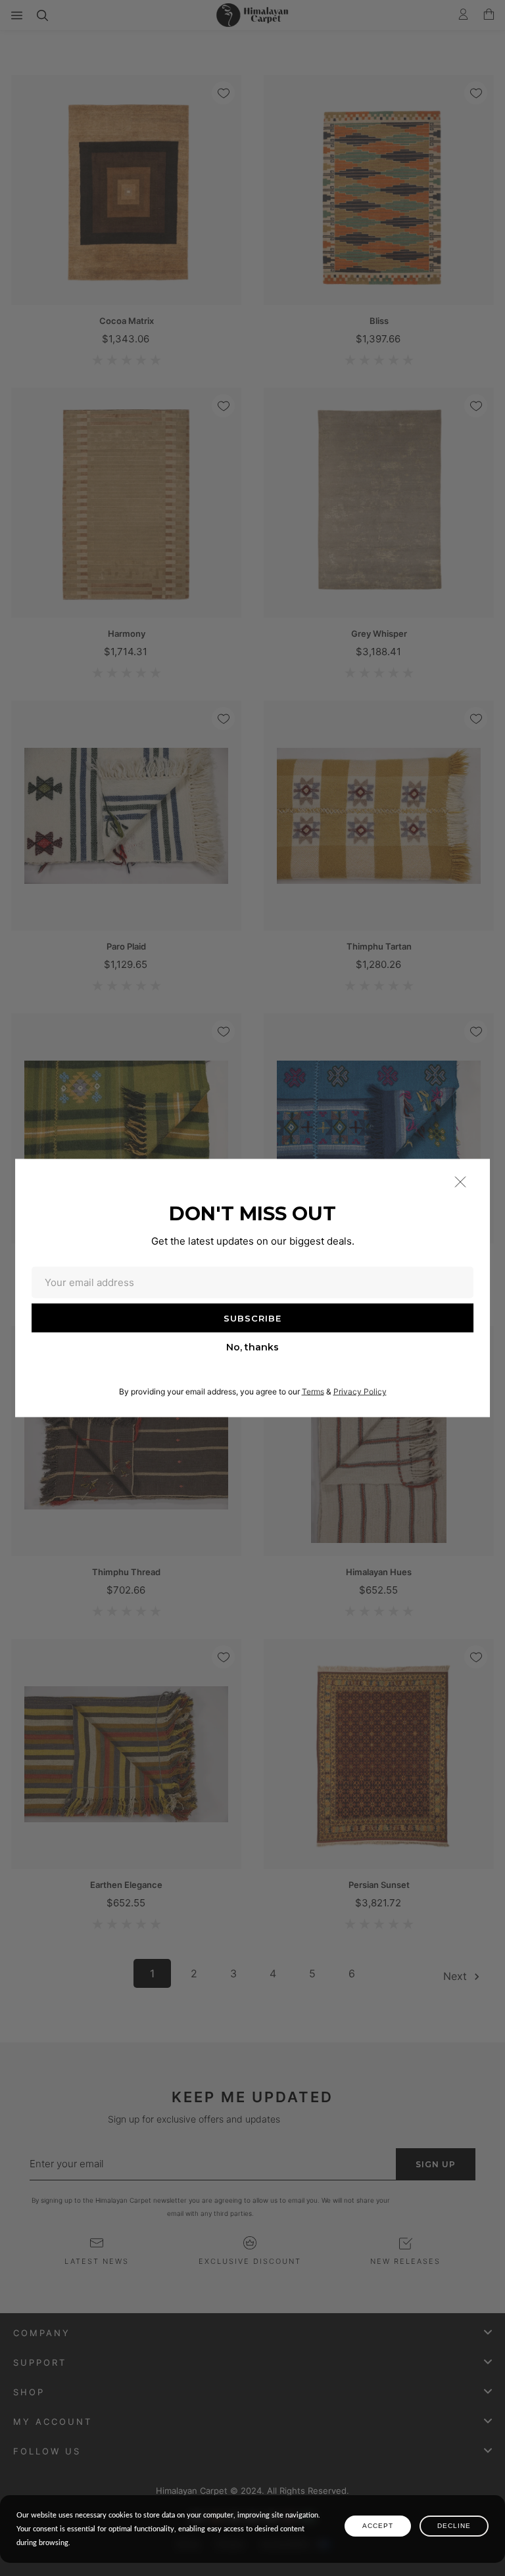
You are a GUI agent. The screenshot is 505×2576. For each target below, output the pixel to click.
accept (378, 2526)
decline (454, 2526)
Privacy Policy (360, 1391)
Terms (313, 1391)
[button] (460, 1182)
